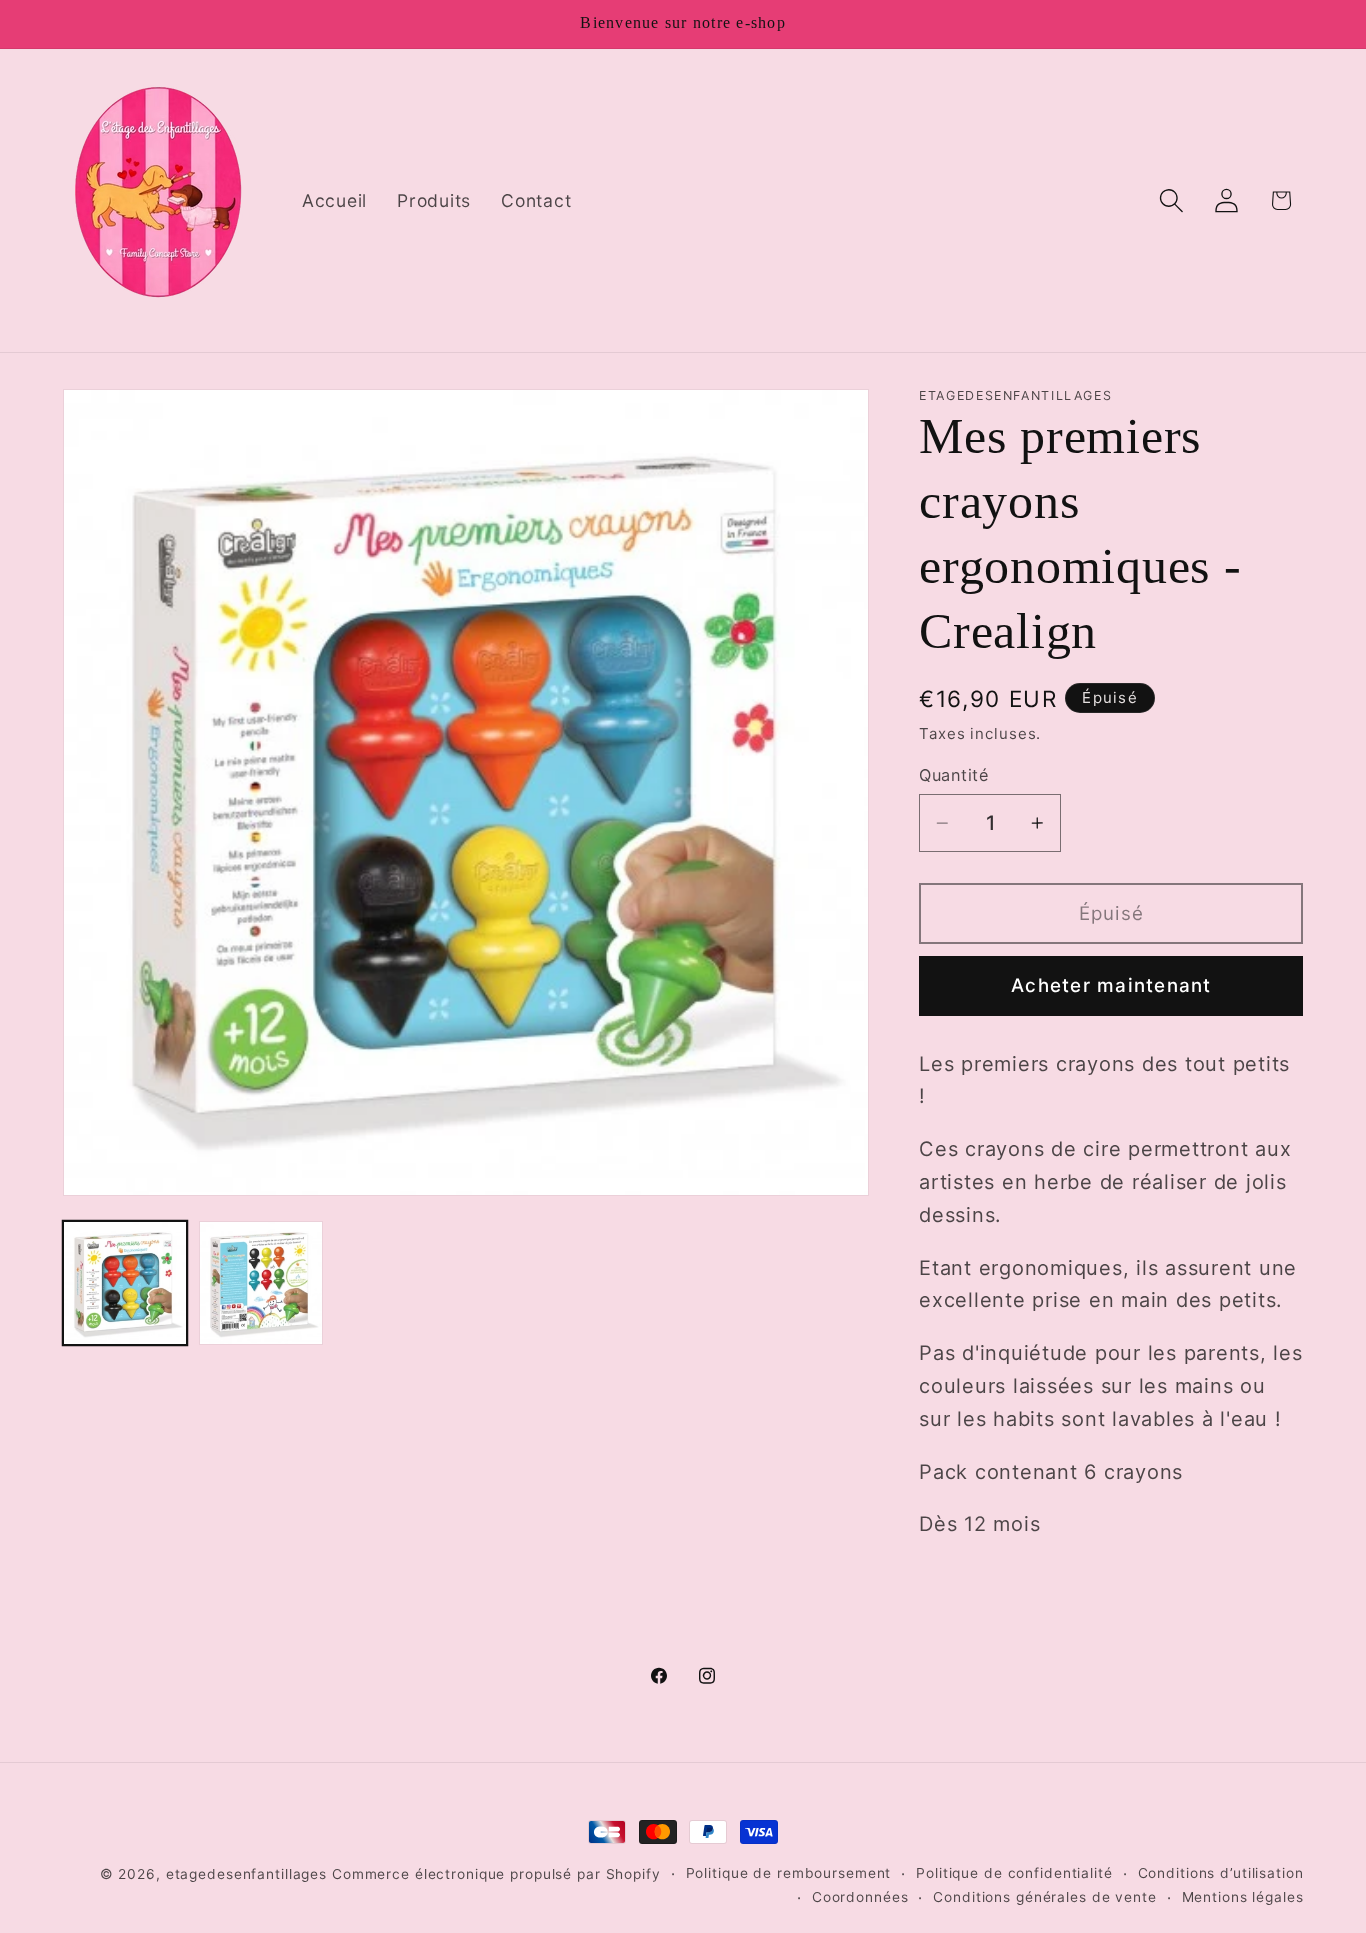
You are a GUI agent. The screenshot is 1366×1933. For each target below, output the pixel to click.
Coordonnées (860, 1897)
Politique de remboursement (789, 1873)
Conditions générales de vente (1044, 1897)
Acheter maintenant (1111, 985)
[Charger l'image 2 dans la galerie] (261, 1283)
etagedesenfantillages (246, 1874)
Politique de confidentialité (1014, 1873)
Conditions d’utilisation (1221, 1873)
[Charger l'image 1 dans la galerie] (125, 1283)
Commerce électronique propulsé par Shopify (496, 1874)
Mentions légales (1243, 1897)
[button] (1171, 200)
